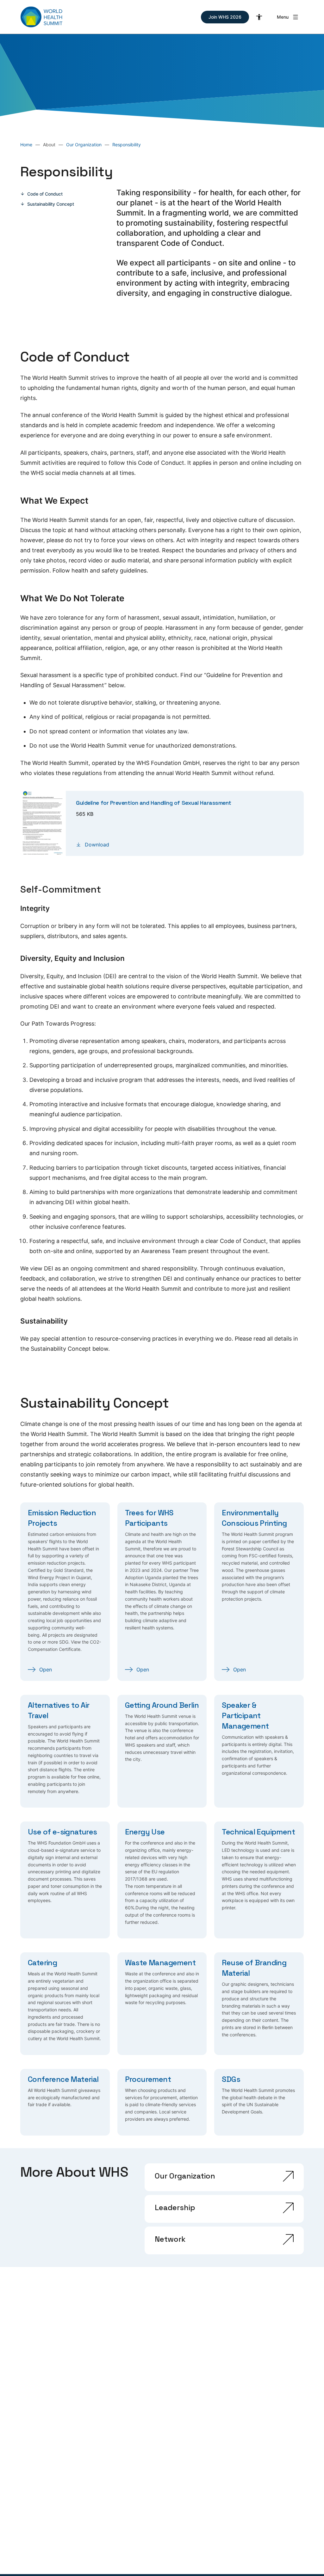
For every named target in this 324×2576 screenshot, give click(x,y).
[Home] (41, 17)
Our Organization (84, 145)
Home (26, 145)
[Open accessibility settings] (259, 17)
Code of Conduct (45, 194)
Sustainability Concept (51, 204)
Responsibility (127, 145)
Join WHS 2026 (225, 17)
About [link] (49, 145)
